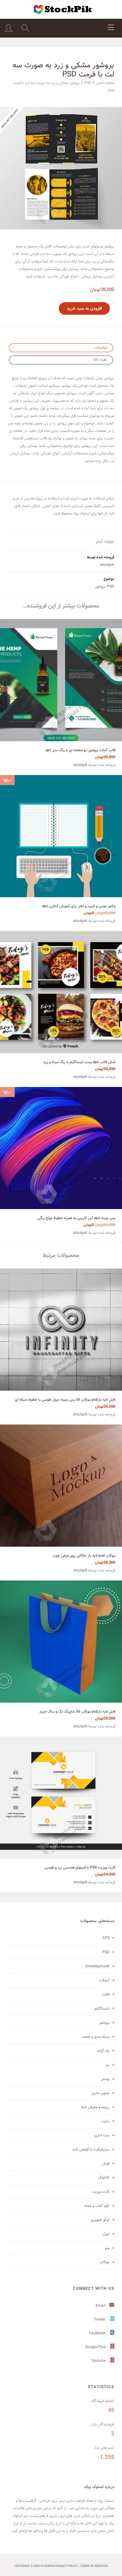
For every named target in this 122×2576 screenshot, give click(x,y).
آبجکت (104, 1980)
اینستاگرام (102, 2008)
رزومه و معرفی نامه (95, 2107)
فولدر (106, 2163)
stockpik (107, 565)
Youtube (99, 2361)
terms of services (94, 2566)
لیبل (106, 2234)
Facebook (98, 2333)
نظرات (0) (100, 360)
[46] (61, 168)
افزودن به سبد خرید (84, 308)
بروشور (100, 586)
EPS (106, 1938)
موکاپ (105, 2262)
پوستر (105, 2079)
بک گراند (103, 2051)
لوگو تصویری (100, 2220)
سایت (105, 2121)
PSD (88, 83)
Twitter (100, 2319)
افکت (106, 1994)
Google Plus (96, 2347)
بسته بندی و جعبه (96, 2037)
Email (101, 2306)
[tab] (61, 348)
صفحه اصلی (105, 83)
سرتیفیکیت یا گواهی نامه (91, 2149)
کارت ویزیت (101, 2192)
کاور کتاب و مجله (97, 2206)
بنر (107, 2065)
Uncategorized (97, 1966)
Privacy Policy (66, 2566)
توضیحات (100, 348)
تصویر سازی (101, 2093)
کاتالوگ (104, 2178)
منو (107, 2248)
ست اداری (102, 2135)
